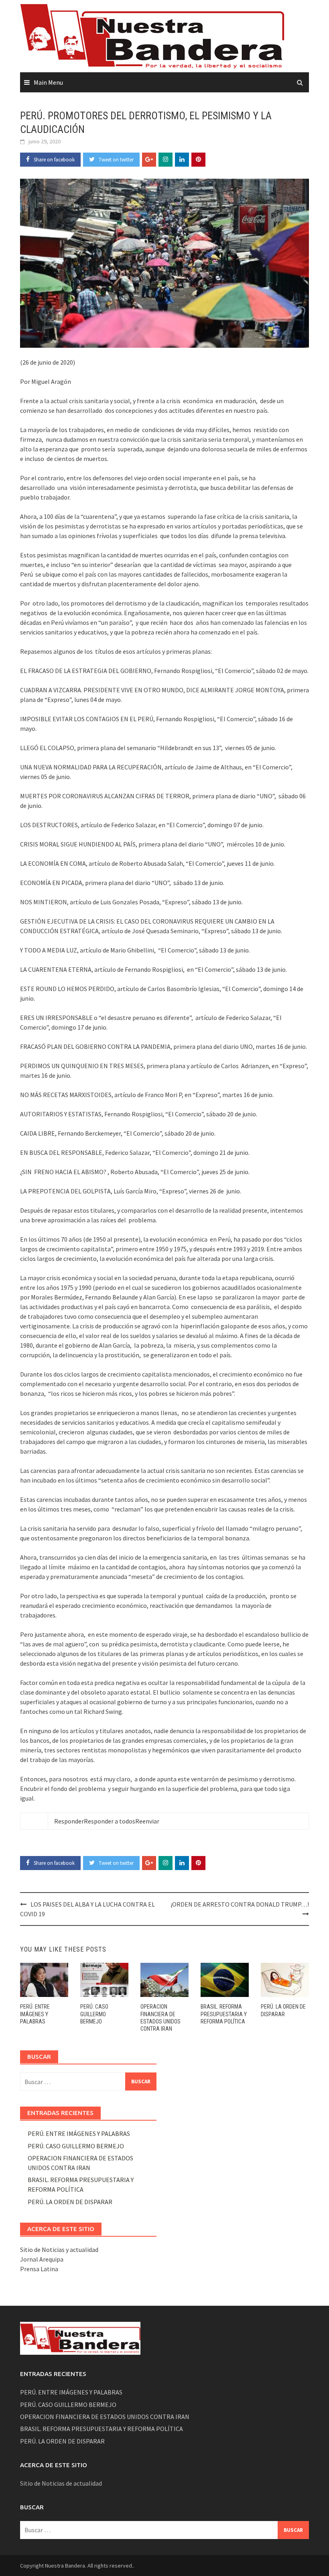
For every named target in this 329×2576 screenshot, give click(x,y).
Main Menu (48, 82)
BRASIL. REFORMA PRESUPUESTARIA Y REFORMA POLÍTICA (224, 2014)
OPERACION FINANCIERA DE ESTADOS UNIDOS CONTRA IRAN (105, 2417)
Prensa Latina (39, 2269)
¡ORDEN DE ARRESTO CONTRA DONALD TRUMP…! (240, 1904)
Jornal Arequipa (42, 2259)
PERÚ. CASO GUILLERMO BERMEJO (94, 2014)
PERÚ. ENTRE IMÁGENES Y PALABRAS (35, 2014)
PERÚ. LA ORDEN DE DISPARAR (70, 2202)
